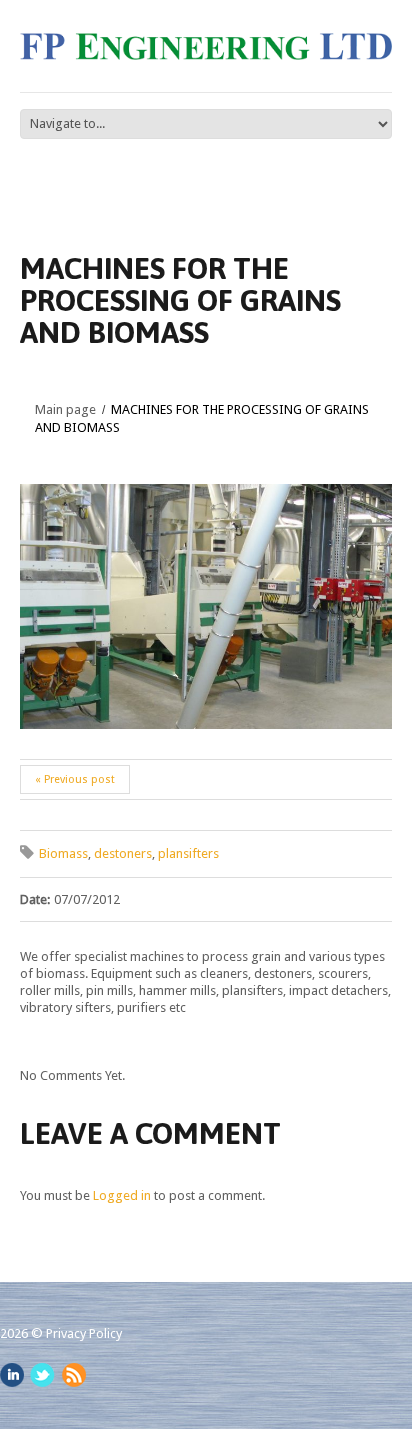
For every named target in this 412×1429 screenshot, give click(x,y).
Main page (65, 409)
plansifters (188, 853)
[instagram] (12, 1374)
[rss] (73, 1374)
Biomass (63, 853)
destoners (123, 853)
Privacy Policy (84, 1333)
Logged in (122, 1195)
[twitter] (42, 1374)
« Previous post (75, 779)
